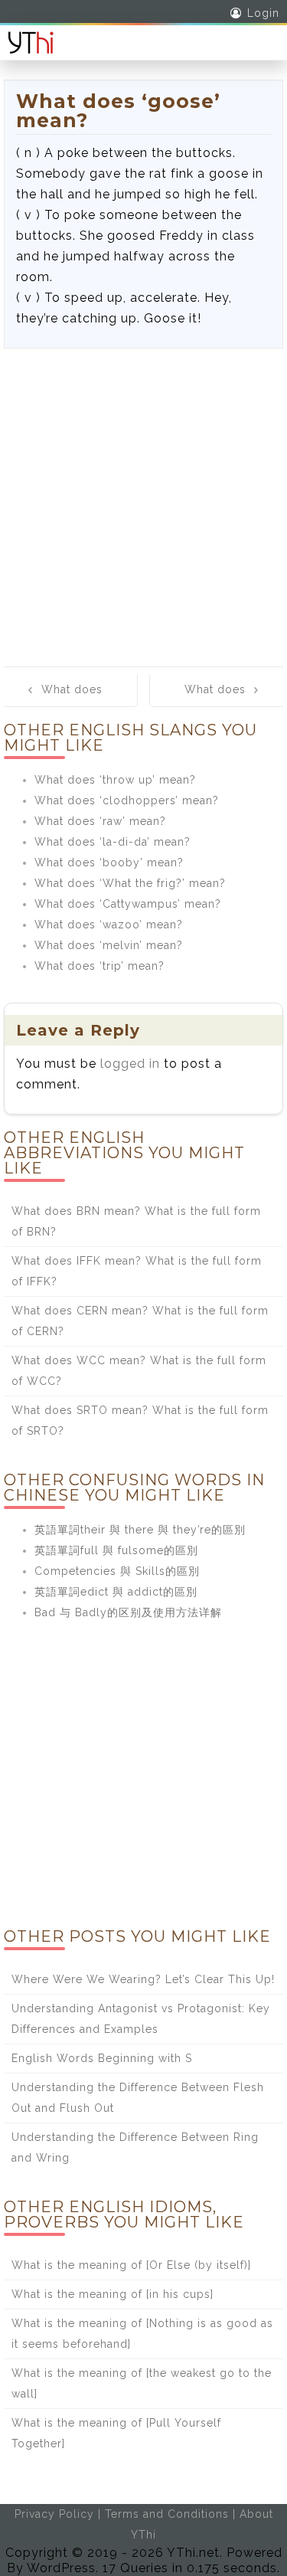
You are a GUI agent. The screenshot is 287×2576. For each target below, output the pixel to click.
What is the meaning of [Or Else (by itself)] (131, 2265)
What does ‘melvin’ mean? (109, 945)
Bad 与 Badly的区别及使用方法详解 (128, 1612)
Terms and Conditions (167, 2514)
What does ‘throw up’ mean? (115, 780)
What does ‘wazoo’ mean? (109, 925)
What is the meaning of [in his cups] (113, 2294)
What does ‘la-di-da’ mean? (113, 842)
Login (263, 13)
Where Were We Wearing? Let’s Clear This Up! (143, 1979)
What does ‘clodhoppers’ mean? (127, 800)
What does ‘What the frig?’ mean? (130, 883)
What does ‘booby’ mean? (109, 862)
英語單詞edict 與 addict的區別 (116, 1592)
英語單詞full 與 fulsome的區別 (116, 1550)
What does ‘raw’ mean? (100, 821)
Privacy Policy (54, 2514)
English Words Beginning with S (102, 2058)
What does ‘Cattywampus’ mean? (128, 904)
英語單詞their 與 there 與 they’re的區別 (140, 1530)
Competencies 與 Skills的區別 (117, 1571)
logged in (130, 1064)
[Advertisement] (143, 500)
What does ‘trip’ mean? (99, 966)
